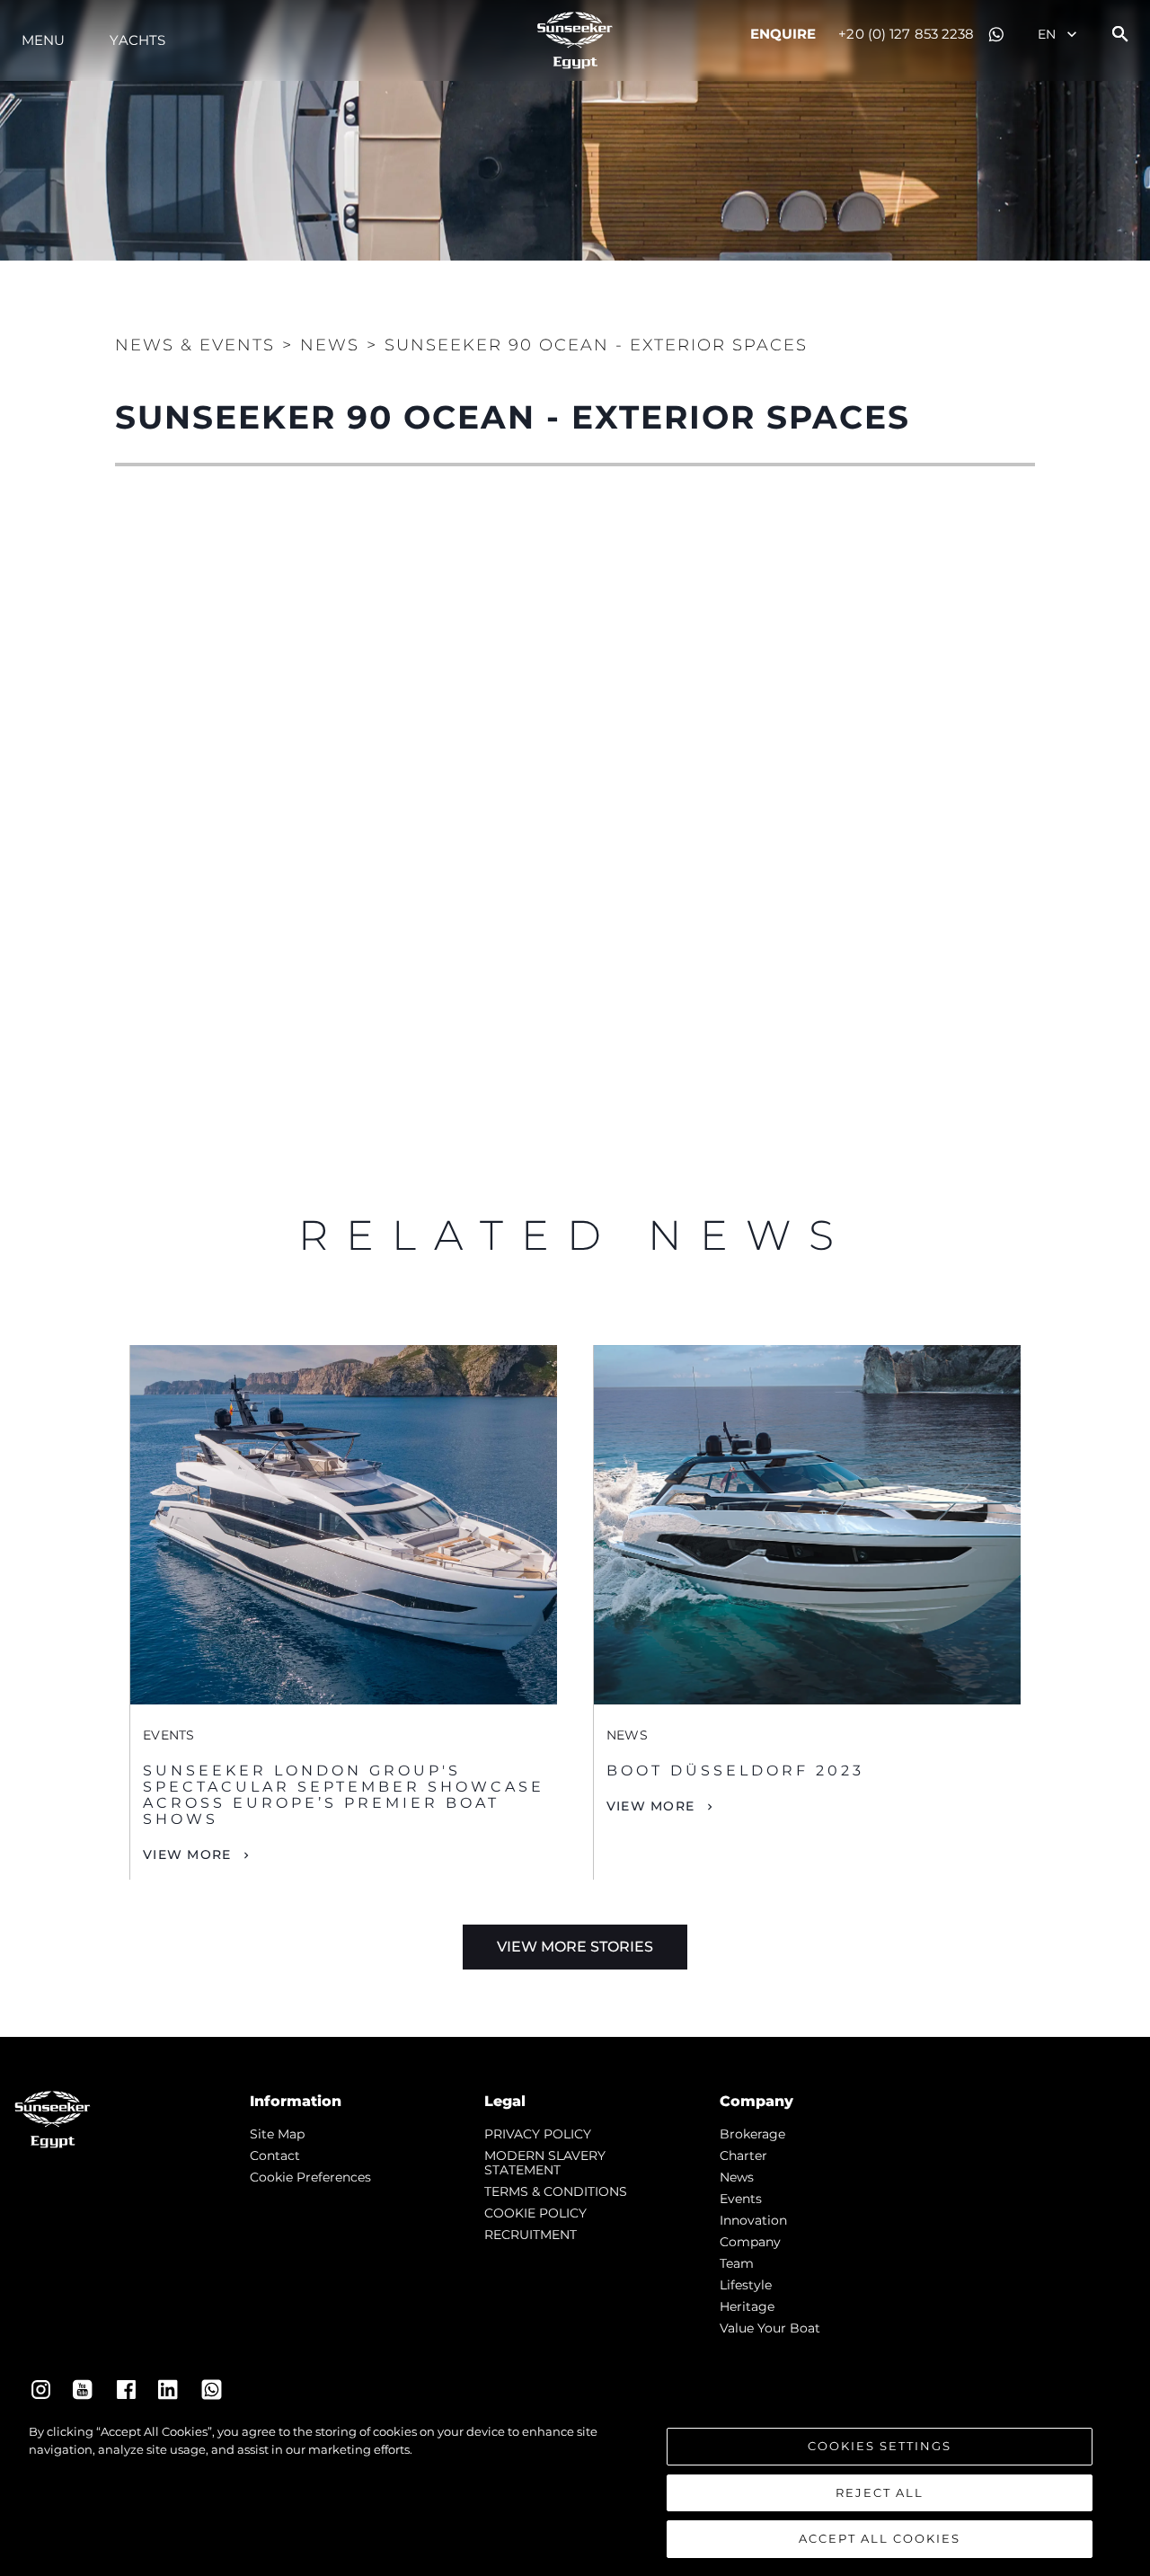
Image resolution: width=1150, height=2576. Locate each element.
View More (187, 1855)
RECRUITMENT (531, 2235)
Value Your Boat (770, 2328)
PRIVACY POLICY (538, 2134)
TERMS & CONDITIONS (556, 2191)
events (741, 2199)
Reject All (880, 2492)
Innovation (753, 2220)
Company (750, 2242)
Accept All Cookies (880, 2538)
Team (737, 2263)
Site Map (277, 2134)
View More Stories (575, 1947)
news (737, 2177)
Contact (275, 2156)
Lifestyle (746, 2285)
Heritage (747, 2306)
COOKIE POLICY (535, 2213)
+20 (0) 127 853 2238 (906, 34)
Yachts (137, 40)
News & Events (195, 345)
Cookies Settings (880, 2446)
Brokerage (752, 2134)
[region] (575, 2491)
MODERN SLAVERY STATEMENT (545, 2163)
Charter (743, 2156)
